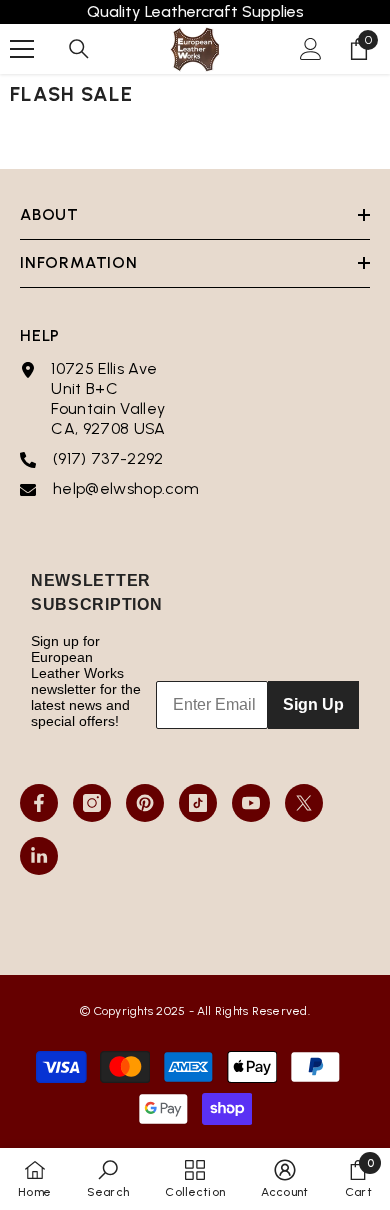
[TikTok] (198, 803)
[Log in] (311, 49)
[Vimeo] (39, 856)
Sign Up (313, 704)
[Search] (79, 49)
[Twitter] (304, 803)
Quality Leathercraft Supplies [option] (195, 11)
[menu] (22, 49)
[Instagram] (92, 803)
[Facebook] (39, 803)
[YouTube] (251, 803)
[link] (108, 1178)
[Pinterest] (145, 803)
